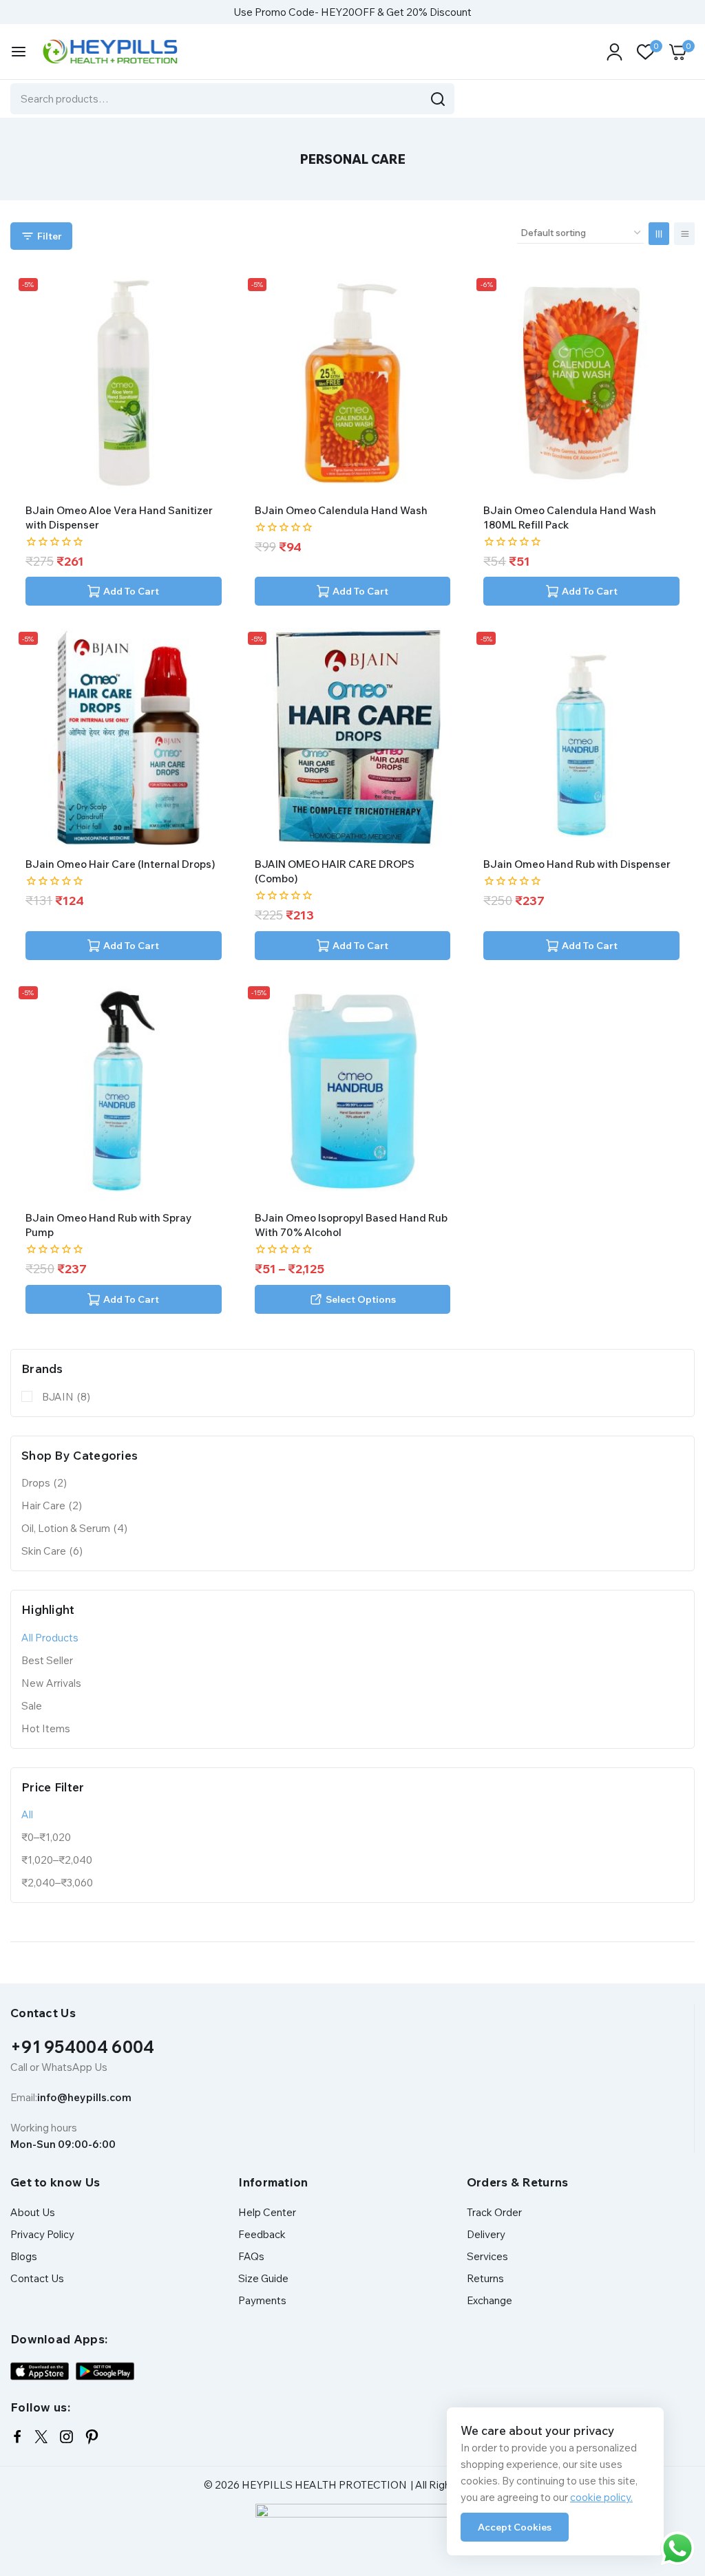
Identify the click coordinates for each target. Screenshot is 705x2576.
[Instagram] (66, 2437)
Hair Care (52, 1505)
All (27, 1814)
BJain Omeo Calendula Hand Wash (341, 510)
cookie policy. (601, 2497)
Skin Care (52, 1551)
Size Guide (263, 2278)
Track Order (494, 2212)
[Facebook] (17, 2437)
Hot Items (46, 1728)
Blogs (24, 2256)
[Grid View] (659, 234)
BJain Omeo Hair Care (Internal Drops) (120, 864)
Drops (44, 1483)
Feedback (262, 2234)
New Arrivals (51, 1683)
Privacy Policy (42, 2234)
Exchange (490, 2300)
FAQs (251, 2256)
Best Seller (47, 1660)
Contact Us (37, 2278)
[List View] (684, 234)
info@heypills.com (84, 2097)
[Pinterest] (92, 2437)
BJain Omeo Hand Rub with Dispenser (577, 864)
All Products (50, 1638)
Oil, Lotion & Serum (74, 1528)
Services (487, 2256)
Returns (485, 2278)
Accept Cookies (515, 2527)
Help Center (267, 2212)
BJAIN (66, 1397)
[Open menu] (19, 52)
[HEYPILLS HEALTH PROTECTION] (109, 52)
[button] (124, 591)
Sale (32, 1706)
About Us (33, 2212)
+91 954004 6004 (83, 2047)
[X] (41, 2437)
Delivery (486, 2234)
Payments (262, 2300)
